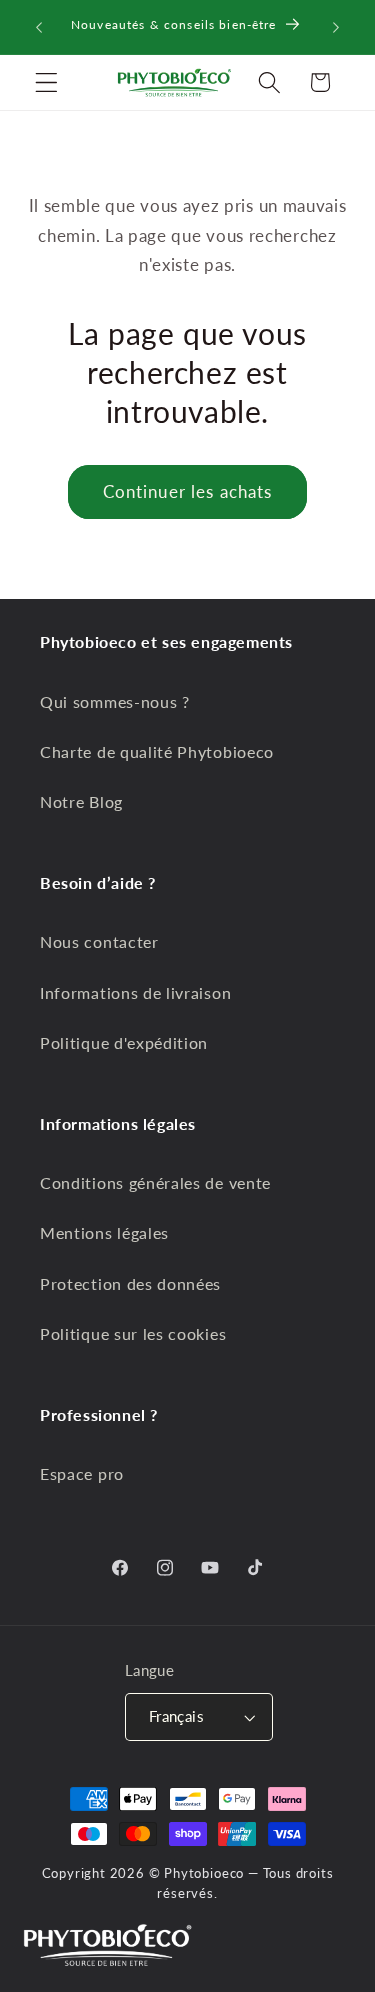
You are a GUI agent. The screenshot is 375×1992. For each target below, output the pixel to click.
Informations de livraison (135, 992)
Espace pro (82, 1473)
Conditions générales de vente (155, 1182)
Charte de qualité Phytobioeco (157, 751)
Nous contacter (99, 941)
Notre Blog (81, 801)
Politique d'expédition (124, 1042)
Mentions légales (104, 1232)
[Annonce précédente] (39, 27)
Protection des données (130, 1283)
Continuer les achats (188, 491)
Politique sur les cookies (133, 1333)
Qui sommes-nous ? (115, 701)
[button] (46, 82)
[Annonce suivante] (336, 27)
